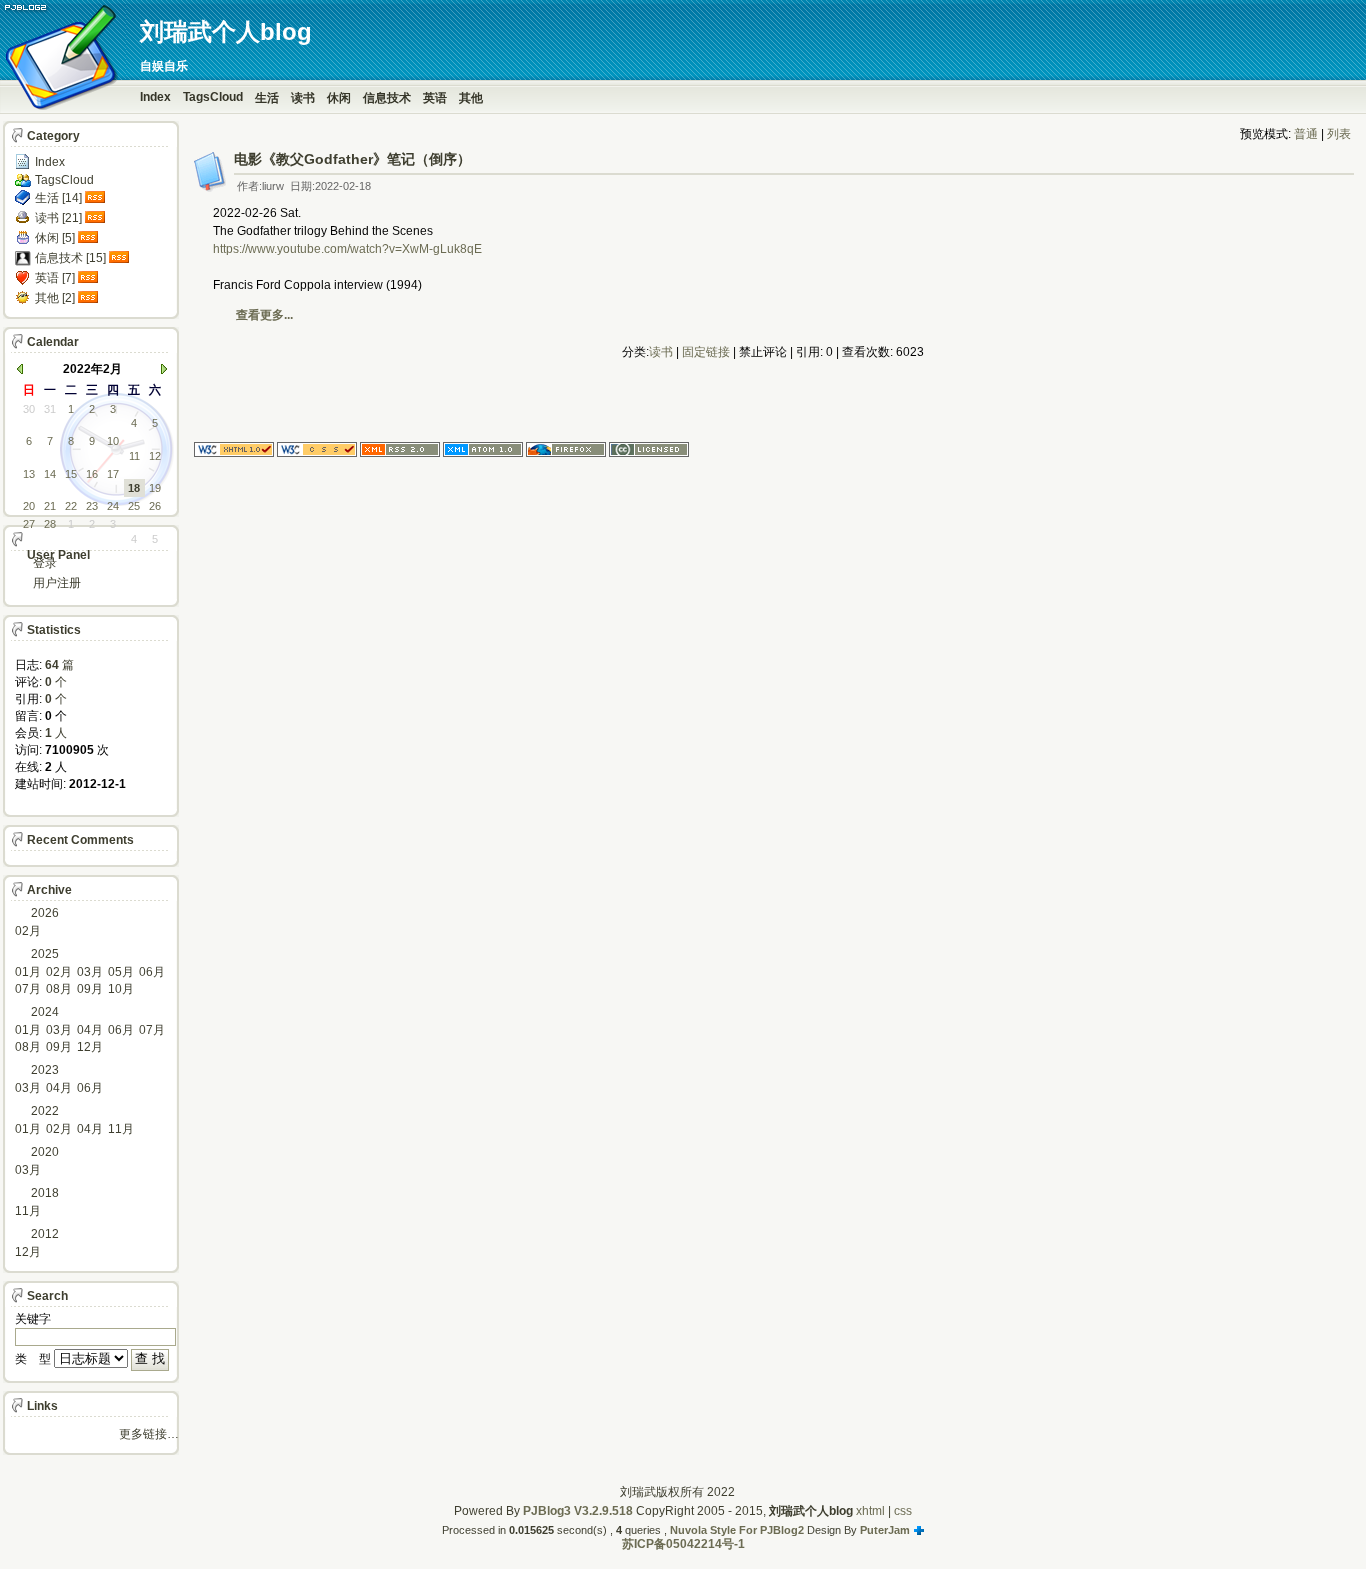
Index (155, 97)
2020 (45, 1152)
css (903, 1511)
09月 (90, 989)
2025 (45, 954)
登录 (45, 563)
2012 (45, 1234)
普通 (1306, 134)
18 (134, 488)
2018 (45, 1193)
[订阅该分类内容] (97, 198)
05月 (121, 972)
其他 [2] (55, 298)
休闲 (339, 98)
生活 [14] (58, 198)
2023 (45, 1070)
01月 (28, 972)
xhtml (870, 1511)
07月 (28, 989)
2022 (45, 1111)
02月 (28, 931)
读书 (303, 98)
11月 (121, 1129)
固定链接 (706, 352)
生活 (267, 98)
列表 (1339, 134)
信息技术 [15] (70, 258)
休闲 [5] (55, 238)
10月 (121, 989)
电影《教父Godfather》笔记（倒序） (352, 159)
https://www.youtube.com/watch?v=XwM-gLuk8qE (347, 249)
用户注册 (57, 583)
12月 (90, 1047)
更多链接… (149, 1434)
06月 (152, 972)
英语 (435, 98)
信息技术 (387, 98)
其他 (471, 98)
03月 (90, 972)
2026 (45, 913)
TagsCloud (213, 97)
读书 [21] (58, 218)
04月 (90, 1030)
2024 (45, 1012)
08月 (59, 989)
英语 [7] (55, 278)
